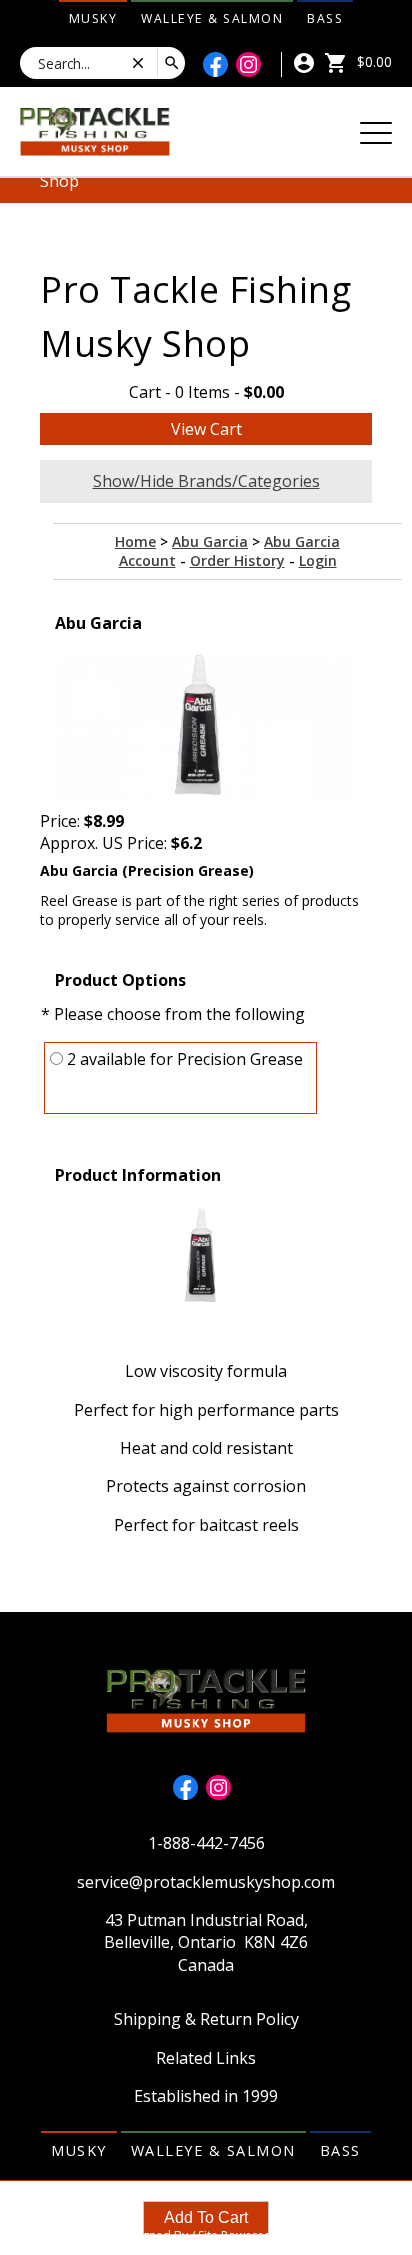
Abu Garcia (210, 541)
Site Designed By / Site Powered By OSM (206, 2235)
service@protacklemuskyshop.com (206, 1882)
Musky (93, 18)
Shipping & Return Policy (206, 2019)
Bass (325, 18)
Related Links (206, 2058)
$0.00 (372, 61)
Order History (237, 560)
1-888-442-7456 (206, 1843)
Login (318, 560)
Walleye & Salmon (212, 18)
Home (135, 541)
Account (147, 560)
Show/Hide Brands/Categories (206, 481)
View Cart (206, 429)
